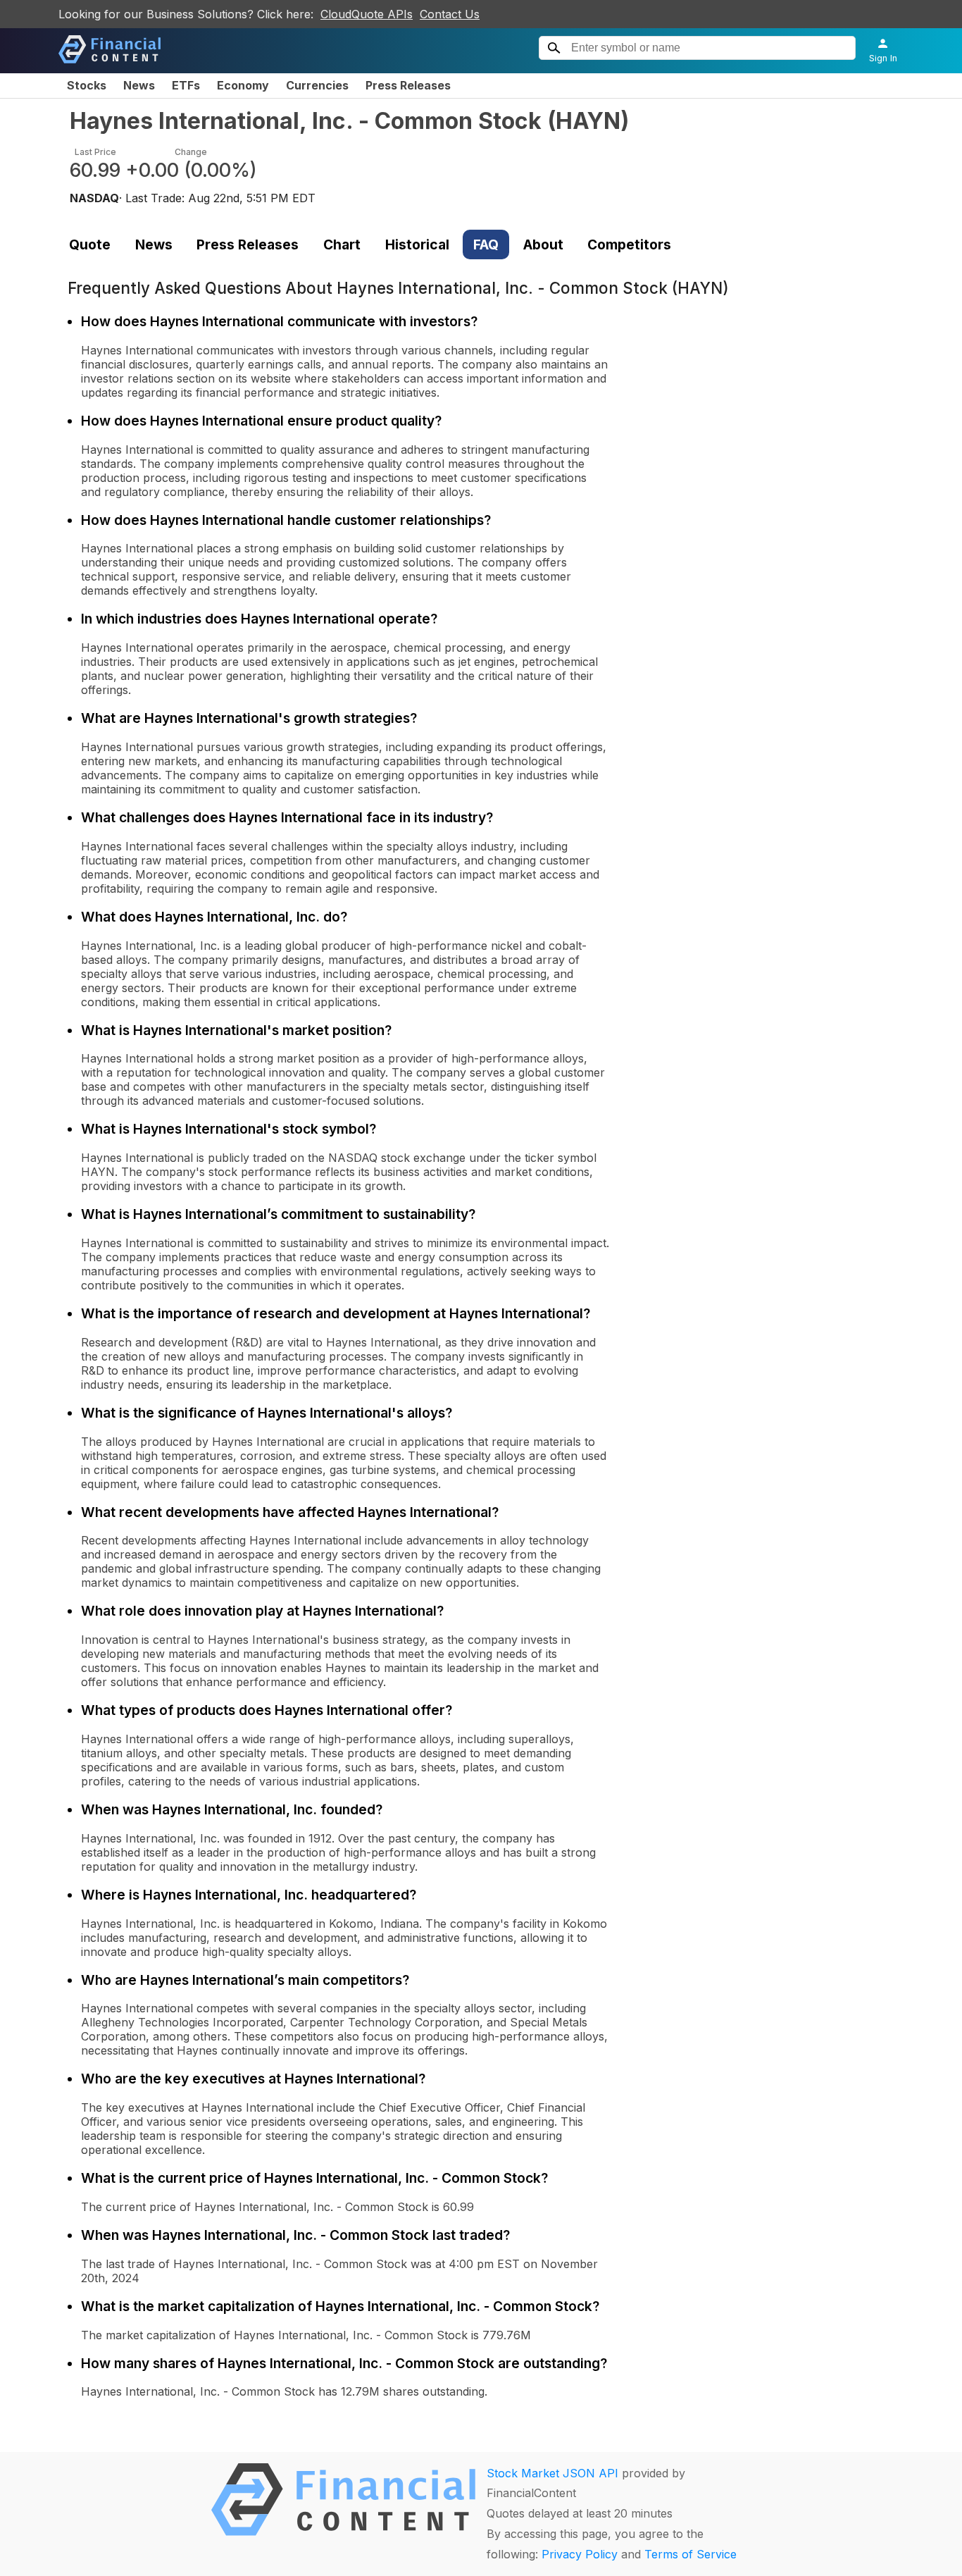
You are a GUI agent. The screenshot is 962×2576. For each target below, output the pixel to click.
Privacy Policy (580, 2554)
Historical (417, 244)
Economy (243, 85)
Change (191, 152)
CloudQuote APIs (367, 14)
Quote (90, 244)
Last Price (95, 152)
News (139, 85)
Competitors (629, 244)
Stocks (87, 85)
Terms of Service (691, 2554)
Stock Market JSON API (552, 2473)
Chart (342, 244)
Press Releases (408, 85)
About (543, 244)
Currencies (317, 85)
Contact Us (450, 14)
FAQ (486, 244)
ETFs (186, 85)
